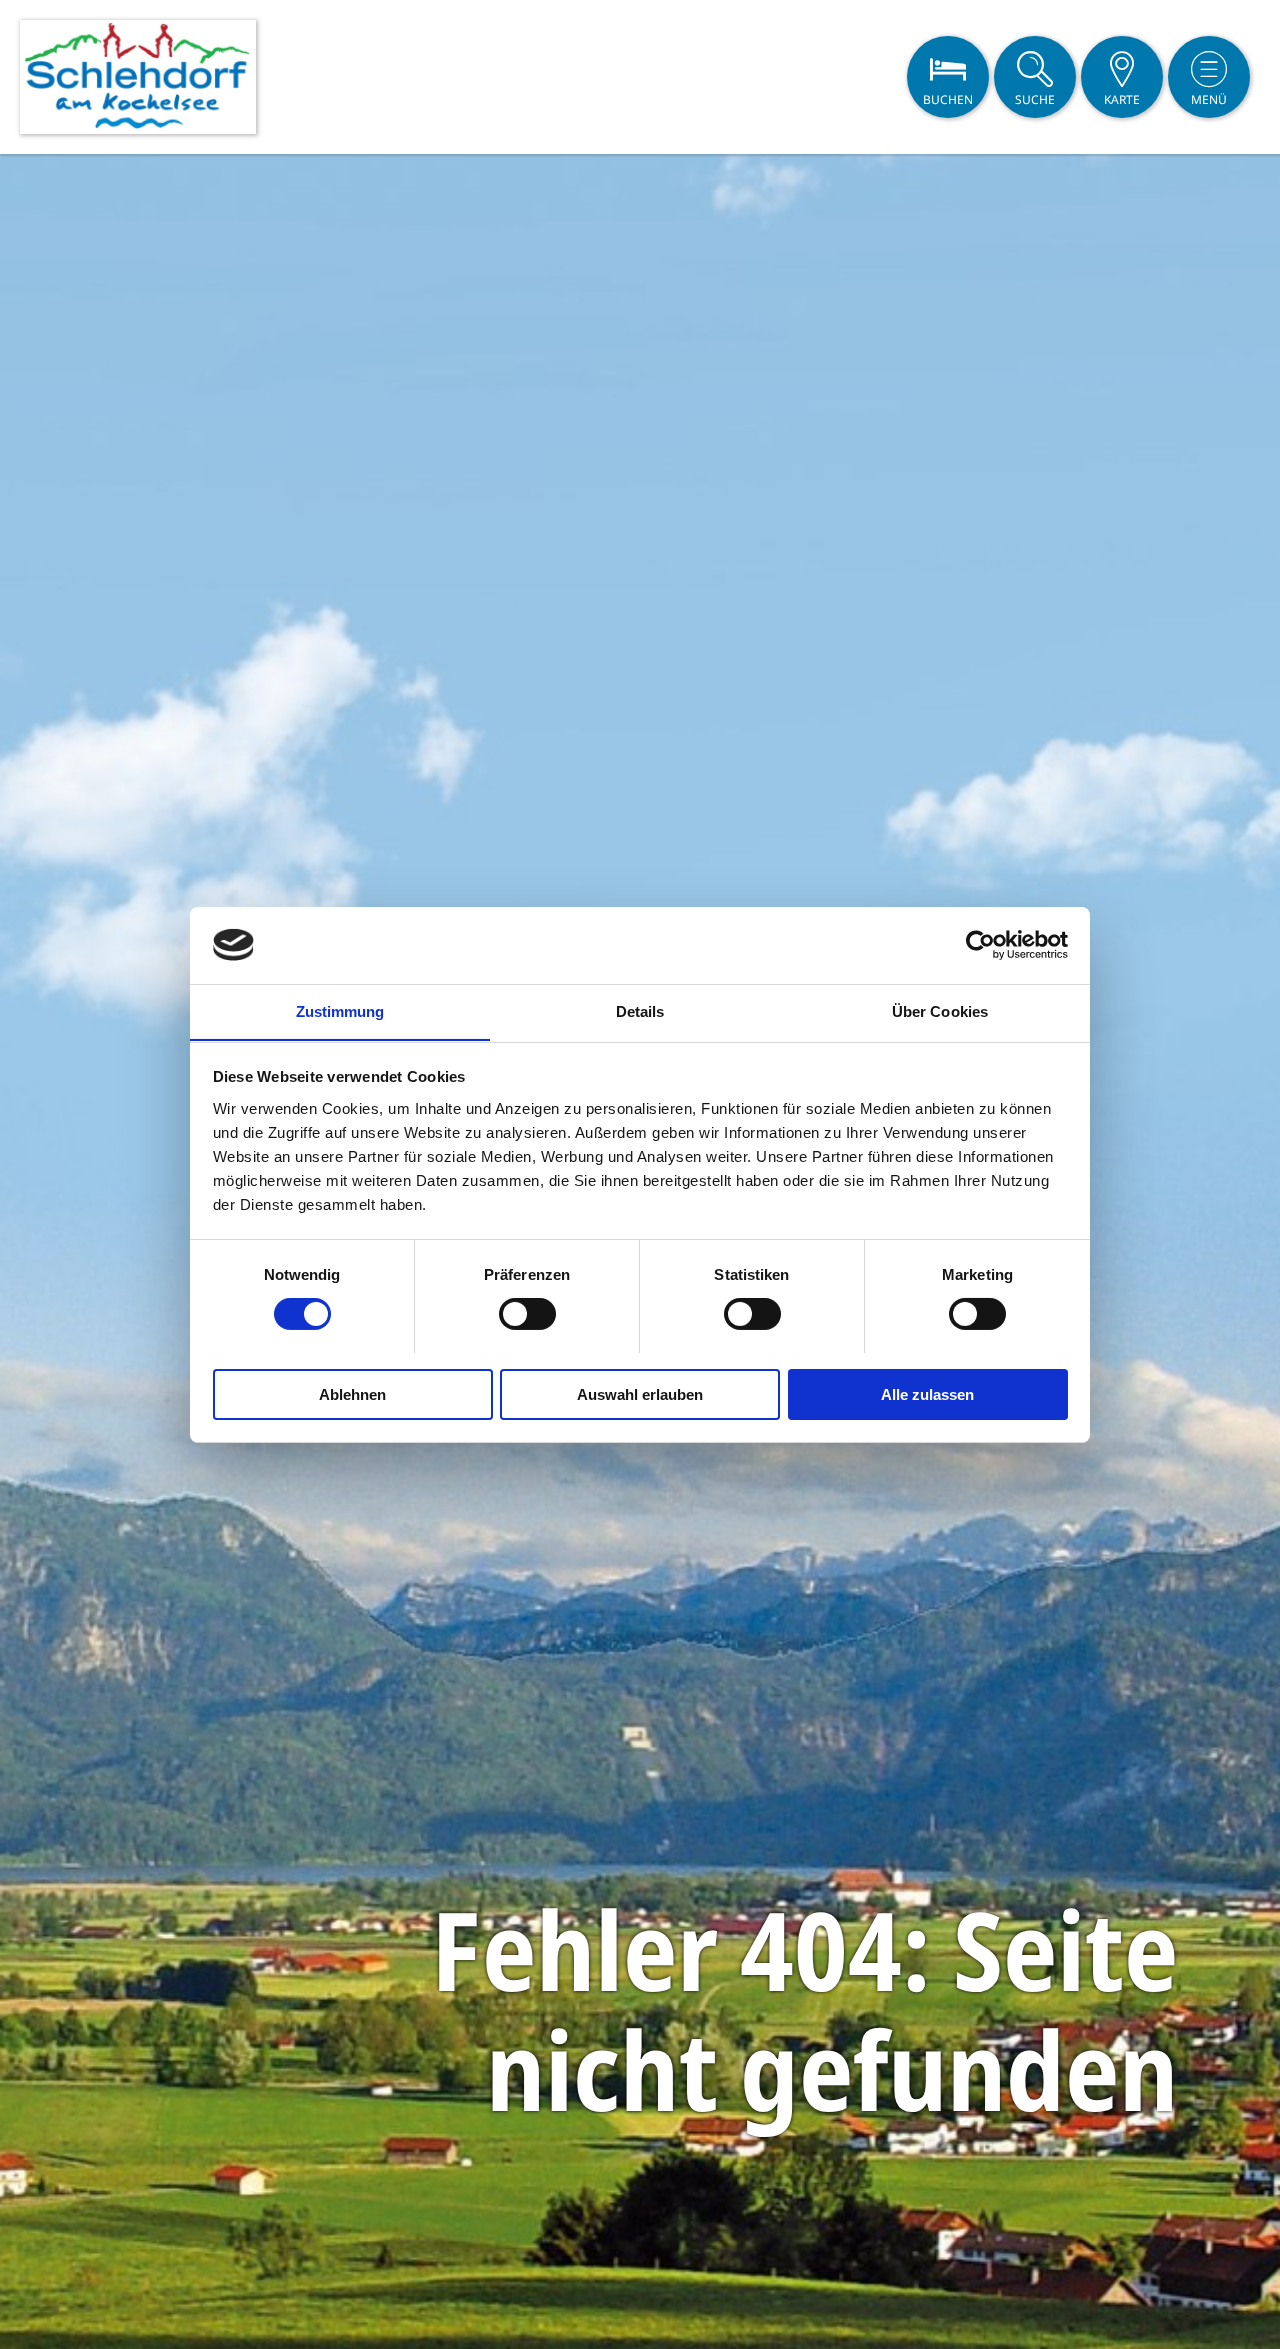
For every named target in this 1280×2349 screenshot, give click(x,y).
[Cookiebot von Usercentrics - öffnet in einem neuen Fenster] (980, 945)
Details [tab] (640, 1010)
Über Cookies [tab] (940, 1010)
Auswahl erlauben (640, 1393)
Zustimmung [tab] (340, 1010)
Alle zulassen (927, 1393)
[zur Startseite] (138, 77)
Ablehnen (352, 1393)
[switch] (527, 1314)
